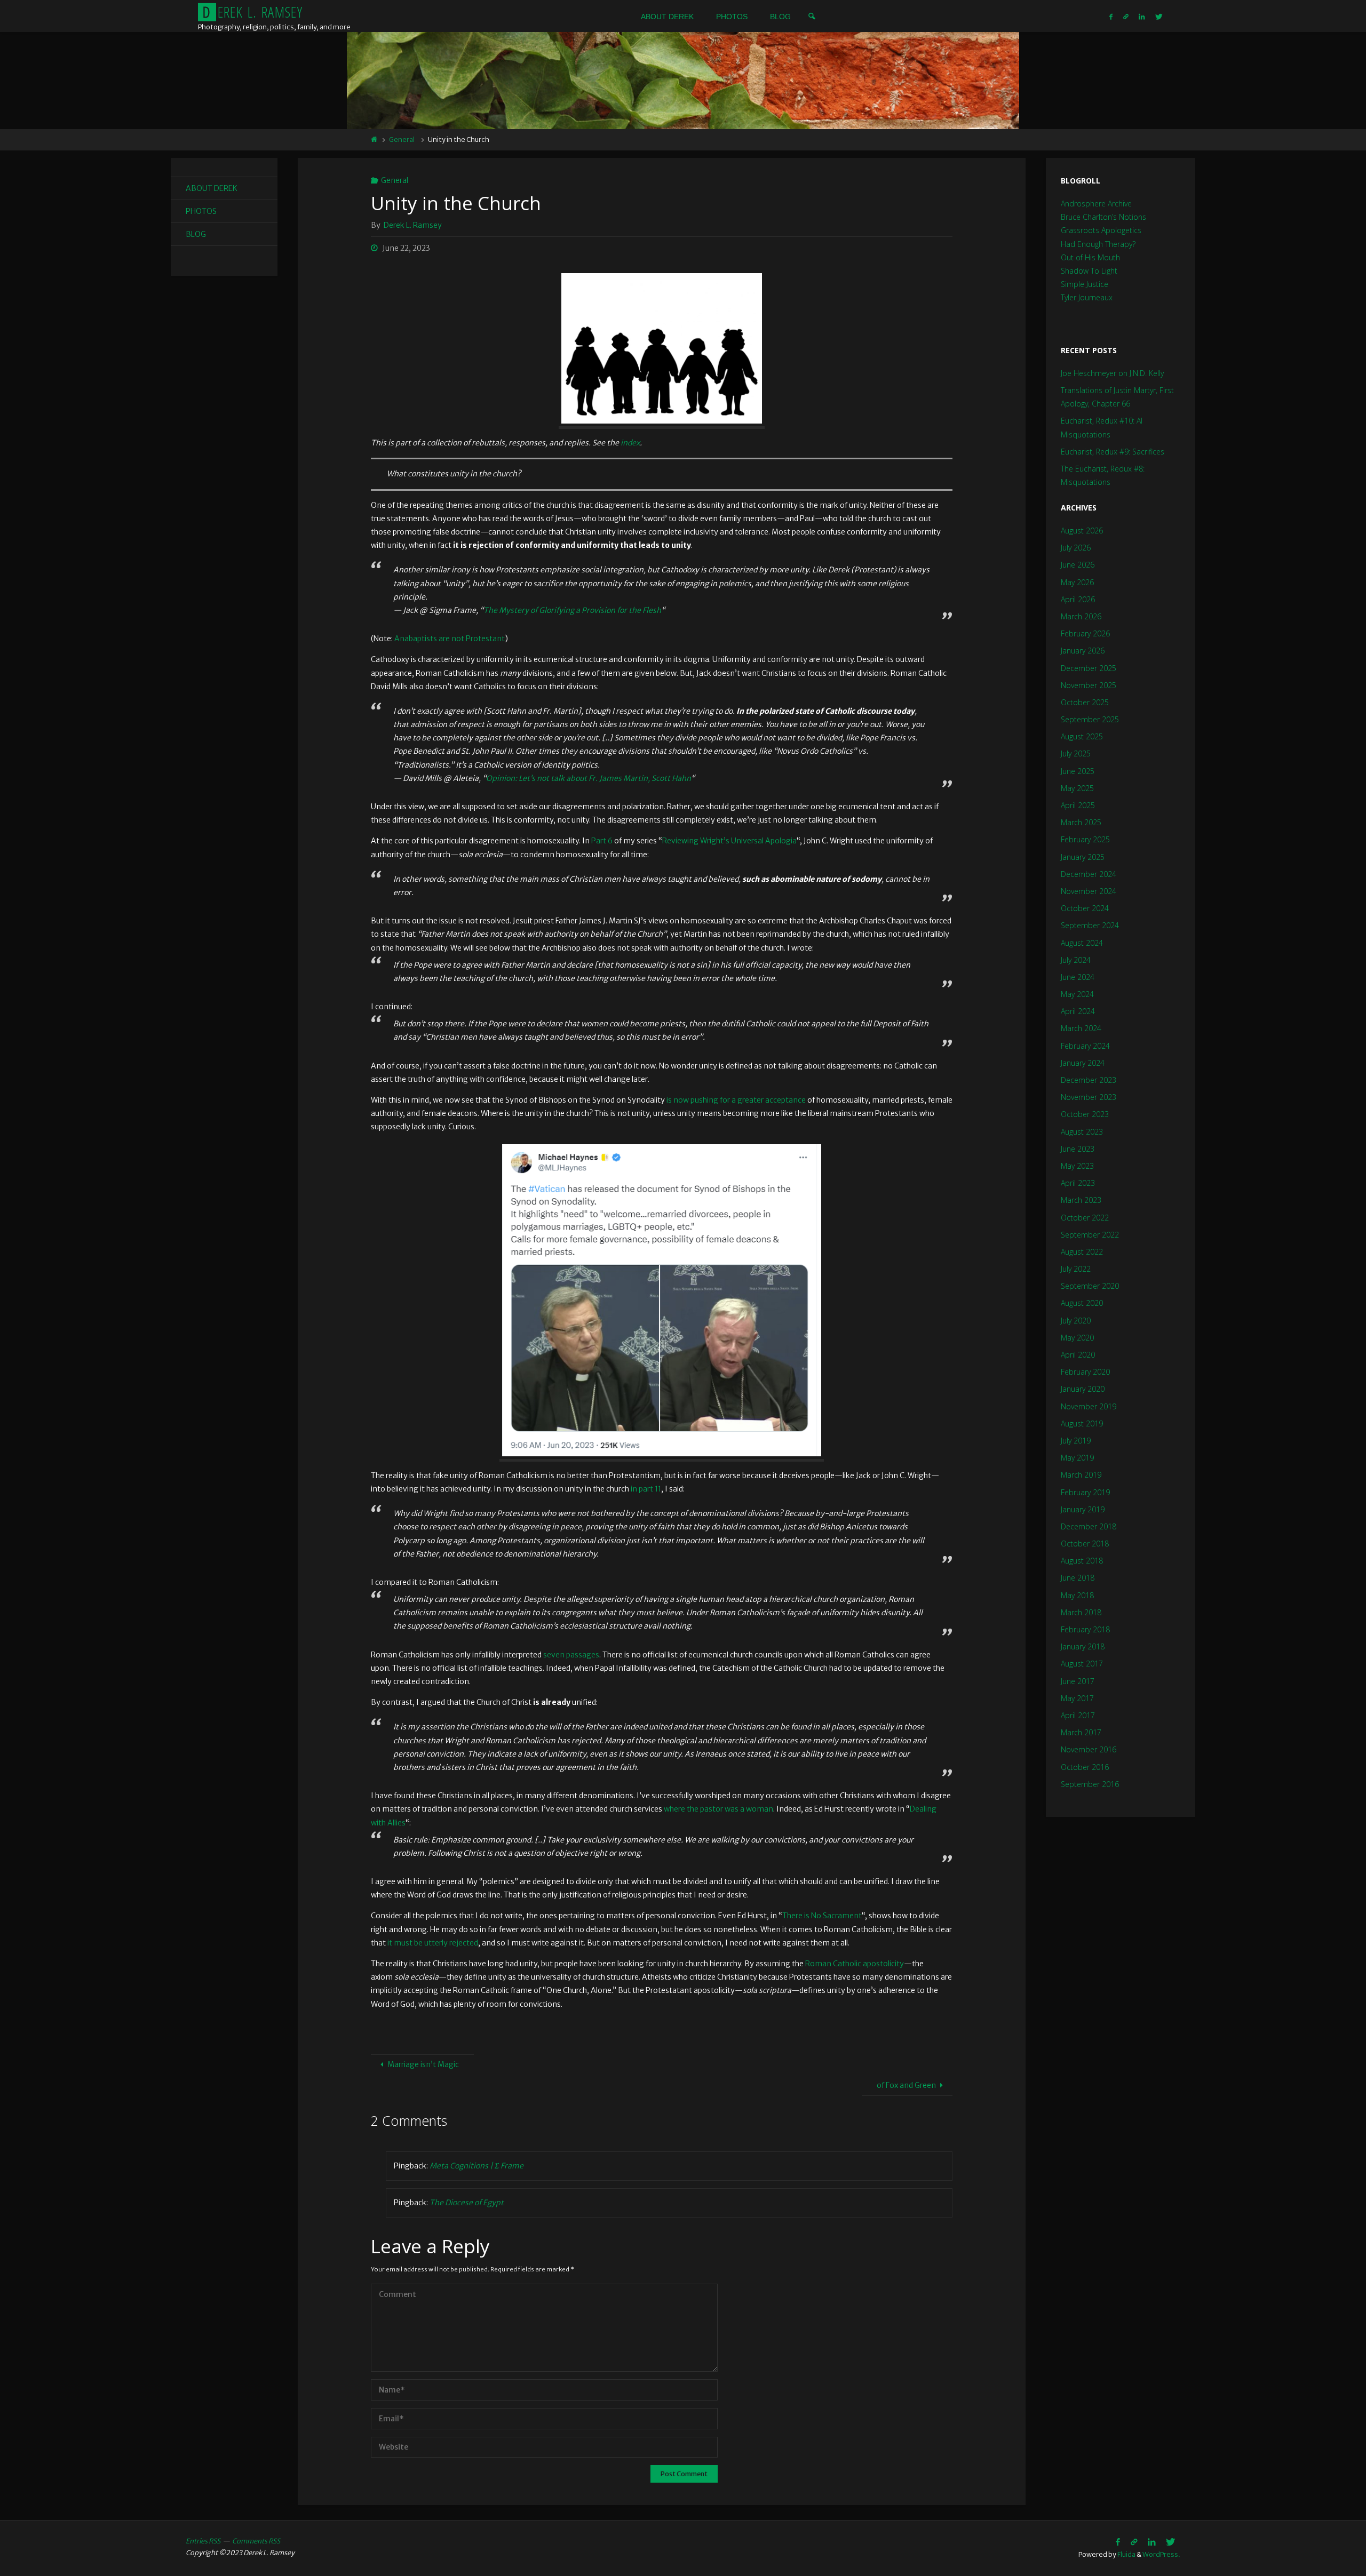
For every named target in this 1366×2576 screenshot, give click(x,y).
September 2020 (1090, 1286)
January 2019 (1083, 1509)
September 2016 (1090, 1784)
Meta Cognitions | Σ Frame (476, 2166)
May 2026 (1077, 582)
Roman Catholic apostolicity (855, 1964)
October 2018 (1085, 1544)
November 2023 (1089, 1097)
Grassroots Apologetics (1101, 230)
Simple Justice (1085, 284)
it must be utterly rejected (432, 1943)
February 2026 (1085, 633)
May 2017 (1077, 1698)
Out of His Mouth (1090, 257)
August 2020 (1082, 1303)
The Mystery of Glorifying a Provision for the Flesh (572, 610)
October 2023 (1085, 1114)
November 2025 (1089, 685)
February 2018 (1085, 1629)
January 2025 (1083, 857)
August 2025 (1082, 736)
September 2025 (1090, 719)
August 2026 (1082, 531)
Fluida (1126, 2554)
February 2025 (1085, 839)
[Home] (374, 139)
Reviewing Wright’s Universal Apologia (729, 841)
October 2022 (1085, 1218)
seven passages (571, 1655)
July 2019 (1076, 1441)
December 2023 (1089, 1080)
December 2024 (1089, 874)
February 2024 (1085, 1046)
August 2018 (1082, 1561)
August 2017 (1082, 1664)
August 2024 (1082, 943)
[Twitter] (1159, 16)
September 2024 (1090, 925)
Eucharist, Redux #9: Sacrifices (1113, 452)
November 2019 (1089, 1406)
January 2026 (1083, 651)
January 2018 (1083, 1646)
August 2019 (1082, 1423)
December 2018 (1089, 1526)
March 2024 (1081, 1028)
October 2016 (1085, 1767)
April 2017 (1078, 1715)
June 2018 (1078, 1578)
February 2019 (1085, 1492)
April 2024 (1078, 1011)
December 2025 (1089, 668)
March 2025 (1081, 822)
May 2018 (1077, 1595)
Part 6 (602, 841)
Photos (201, 211)
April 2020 (1078, 1355)
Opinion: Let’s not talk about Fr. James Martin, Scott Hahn (589, 778)
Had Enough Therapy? (1098, 244)
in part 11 (646, 1489)
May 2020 (1077, 1338)
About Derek (212, 188)
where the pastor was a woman (718, 1809)
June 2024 (1078, 977)
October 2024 (1085, 908)
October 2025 (1085, 702)
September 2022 (1090, 1235)
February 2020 (1085, 1372)
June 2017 (1078, 1681)
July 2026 (1076, 548)
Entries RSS (203, 2541)
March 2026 (1081, 616)
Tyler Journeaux (1087, 297)
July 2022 (1076, 1269)
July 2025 (1076, 753)
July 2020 (1076, 1321)
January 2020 (1083, 1389)
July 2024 (1076, 960)
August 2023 (1082, 1132)
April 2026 (1078, 599)
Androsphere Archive (1096, 204)
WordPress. (1161, 2554)
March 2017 (1081, 1732)
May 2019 (1077, 1458)
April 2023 (1078, 1183)
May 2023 (1077, 1166)
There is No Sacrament (822, 1916)
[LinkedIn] (1142, 16)
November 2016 (1089, 1749)
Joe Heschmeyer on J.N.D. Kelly (1112, 373)
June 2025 (1078, 771)
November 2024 (1089, 891)
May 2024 (1077, 994)
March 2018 (1081, 1612)
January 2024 (1083, 1063)
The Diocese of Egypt (467, 2203)
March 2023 (1081, 1200)
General (402, 139)
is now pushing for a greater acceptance (735, 1100)
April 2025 (1078, 805)
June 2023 (1078, 1149)
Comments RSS (256, 2541)
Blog (196, 234)
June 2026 (1078, 565)
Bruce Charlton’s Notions (1103, 217)
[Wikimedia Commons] (1126, 16)
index (630, 443)
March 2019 (1081, 1475)
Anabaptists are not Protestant (450, 639)
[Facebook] (1111, 16)
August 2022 (1082, 1252)
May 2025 (1077, 788)
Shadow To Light (1089, 271)
